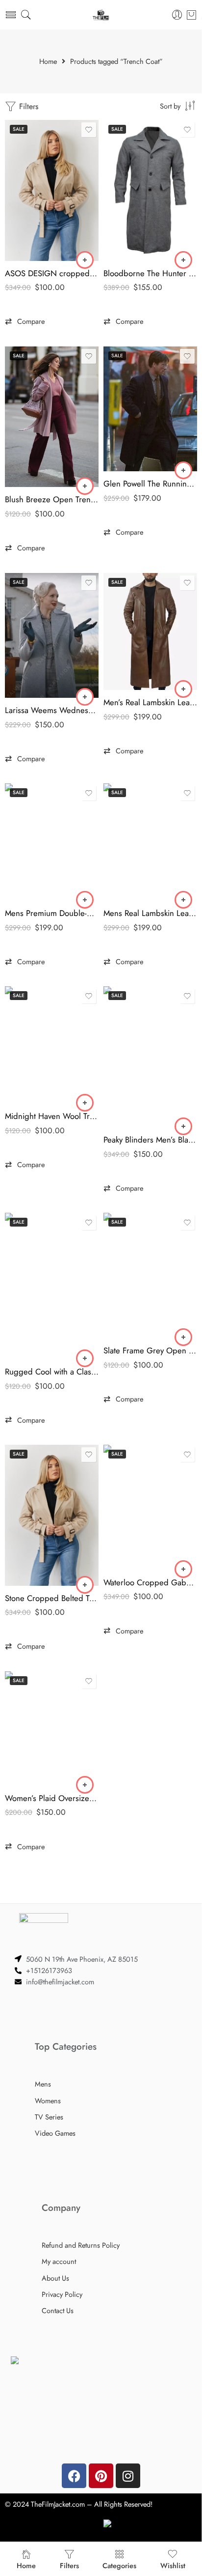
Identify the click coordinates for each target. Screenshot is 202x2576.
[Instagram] (128, 2476)
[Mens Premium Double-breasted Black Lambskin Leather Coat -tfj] (52, 842)
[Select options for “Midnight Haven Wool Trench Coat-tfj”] (85, 1103)
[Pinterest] (101, 2476)
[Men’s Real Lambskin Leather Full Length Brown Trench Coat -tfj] (150, 632)
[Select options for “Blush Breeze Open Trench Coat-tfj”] (85, 486)
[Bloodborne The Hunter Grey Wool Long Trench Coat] (150, 190)
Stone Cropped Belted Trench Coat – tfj (52, 1598)
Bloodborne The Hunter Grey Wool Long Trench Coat (150, 273)
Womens (48, 2101)
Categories (119, 2565)
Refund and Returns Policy (81, 2245)
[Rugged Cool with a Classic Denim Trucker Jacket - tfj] (52, 1286)
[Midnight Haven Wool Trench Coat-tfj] (52, 1045)
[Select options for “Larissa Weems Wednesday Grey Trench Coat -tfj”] (85, 697)
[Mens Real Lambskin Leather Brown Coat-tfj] (150, 842)
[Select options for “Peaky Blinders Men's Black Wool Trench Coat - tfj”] (183, 1126)
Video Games (55, 2133)
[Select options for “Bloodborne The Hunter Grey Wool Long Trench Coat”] (183, 260)
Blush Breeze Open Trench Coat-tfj (52, 499)
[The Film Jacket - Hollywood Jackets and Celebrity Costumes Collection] (101, 15)
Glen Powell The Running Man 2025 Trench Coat (150, 484)
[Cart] (191, 15)
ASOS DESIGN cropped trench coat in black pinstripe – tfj (52, 273)
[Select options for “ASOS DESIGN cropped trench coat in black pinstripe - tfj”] (85, 260)
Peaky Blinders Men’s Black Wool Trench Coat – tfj (150, 1140)
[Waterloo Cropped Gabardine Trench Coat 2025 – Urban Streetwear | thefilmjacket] (150, 1507)
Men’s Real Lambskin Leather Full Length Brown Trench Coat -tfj (150, 702)
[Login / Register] (177, 15)
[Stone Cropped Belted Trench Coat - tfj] (52, 1515)
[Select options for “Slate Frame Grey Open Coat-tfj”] (183, 1337)
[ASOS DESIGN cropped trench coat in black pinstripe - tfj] (52, 190)
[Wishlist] (89, 130)
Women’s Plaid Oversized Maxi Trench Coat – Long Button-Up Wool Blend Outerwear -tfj (52, 1798)
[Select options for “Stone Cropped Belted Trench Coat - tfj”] (85, 1585)
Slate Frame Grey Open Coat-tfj (150, 1350)
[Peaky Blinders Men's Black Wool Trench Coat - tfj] (150, 1057)
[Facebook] (74, 2476)
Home (48, 62)
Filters (27, 106)
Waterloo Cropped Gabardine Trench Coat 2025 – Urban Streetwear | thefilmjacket (150, 1582)
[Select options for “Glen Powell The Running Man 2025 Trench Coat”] (183, 470)
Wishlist (173, 2565)
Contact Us (58, 2310)
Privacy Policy (62, 2294)
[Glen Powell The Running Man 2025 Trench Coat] (150, 409)
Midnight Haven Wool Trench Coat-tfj (52, 1116)
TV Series (49, 2117)
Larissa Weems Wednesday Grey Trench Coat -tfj (52, 710)
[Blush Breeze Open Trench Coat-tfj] (52, 417)
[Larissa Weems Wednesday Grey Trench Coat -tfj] (52, 636)
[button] (25, 321)
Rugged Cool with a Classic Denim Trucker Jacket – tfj (52, 1372)
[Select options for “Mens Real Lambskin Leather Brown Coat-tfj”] (183, 900)
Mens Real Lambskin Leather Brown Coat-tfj (150, 913)
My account (59, 2261)
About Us (55, 2278)
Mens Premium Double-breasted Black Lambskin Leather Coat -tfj (52, 913)
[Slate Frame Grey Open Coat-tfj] (150, 1275)
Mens (43, 2084)
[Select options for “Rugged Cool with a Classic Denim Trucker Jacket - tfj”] (85, 1358)
